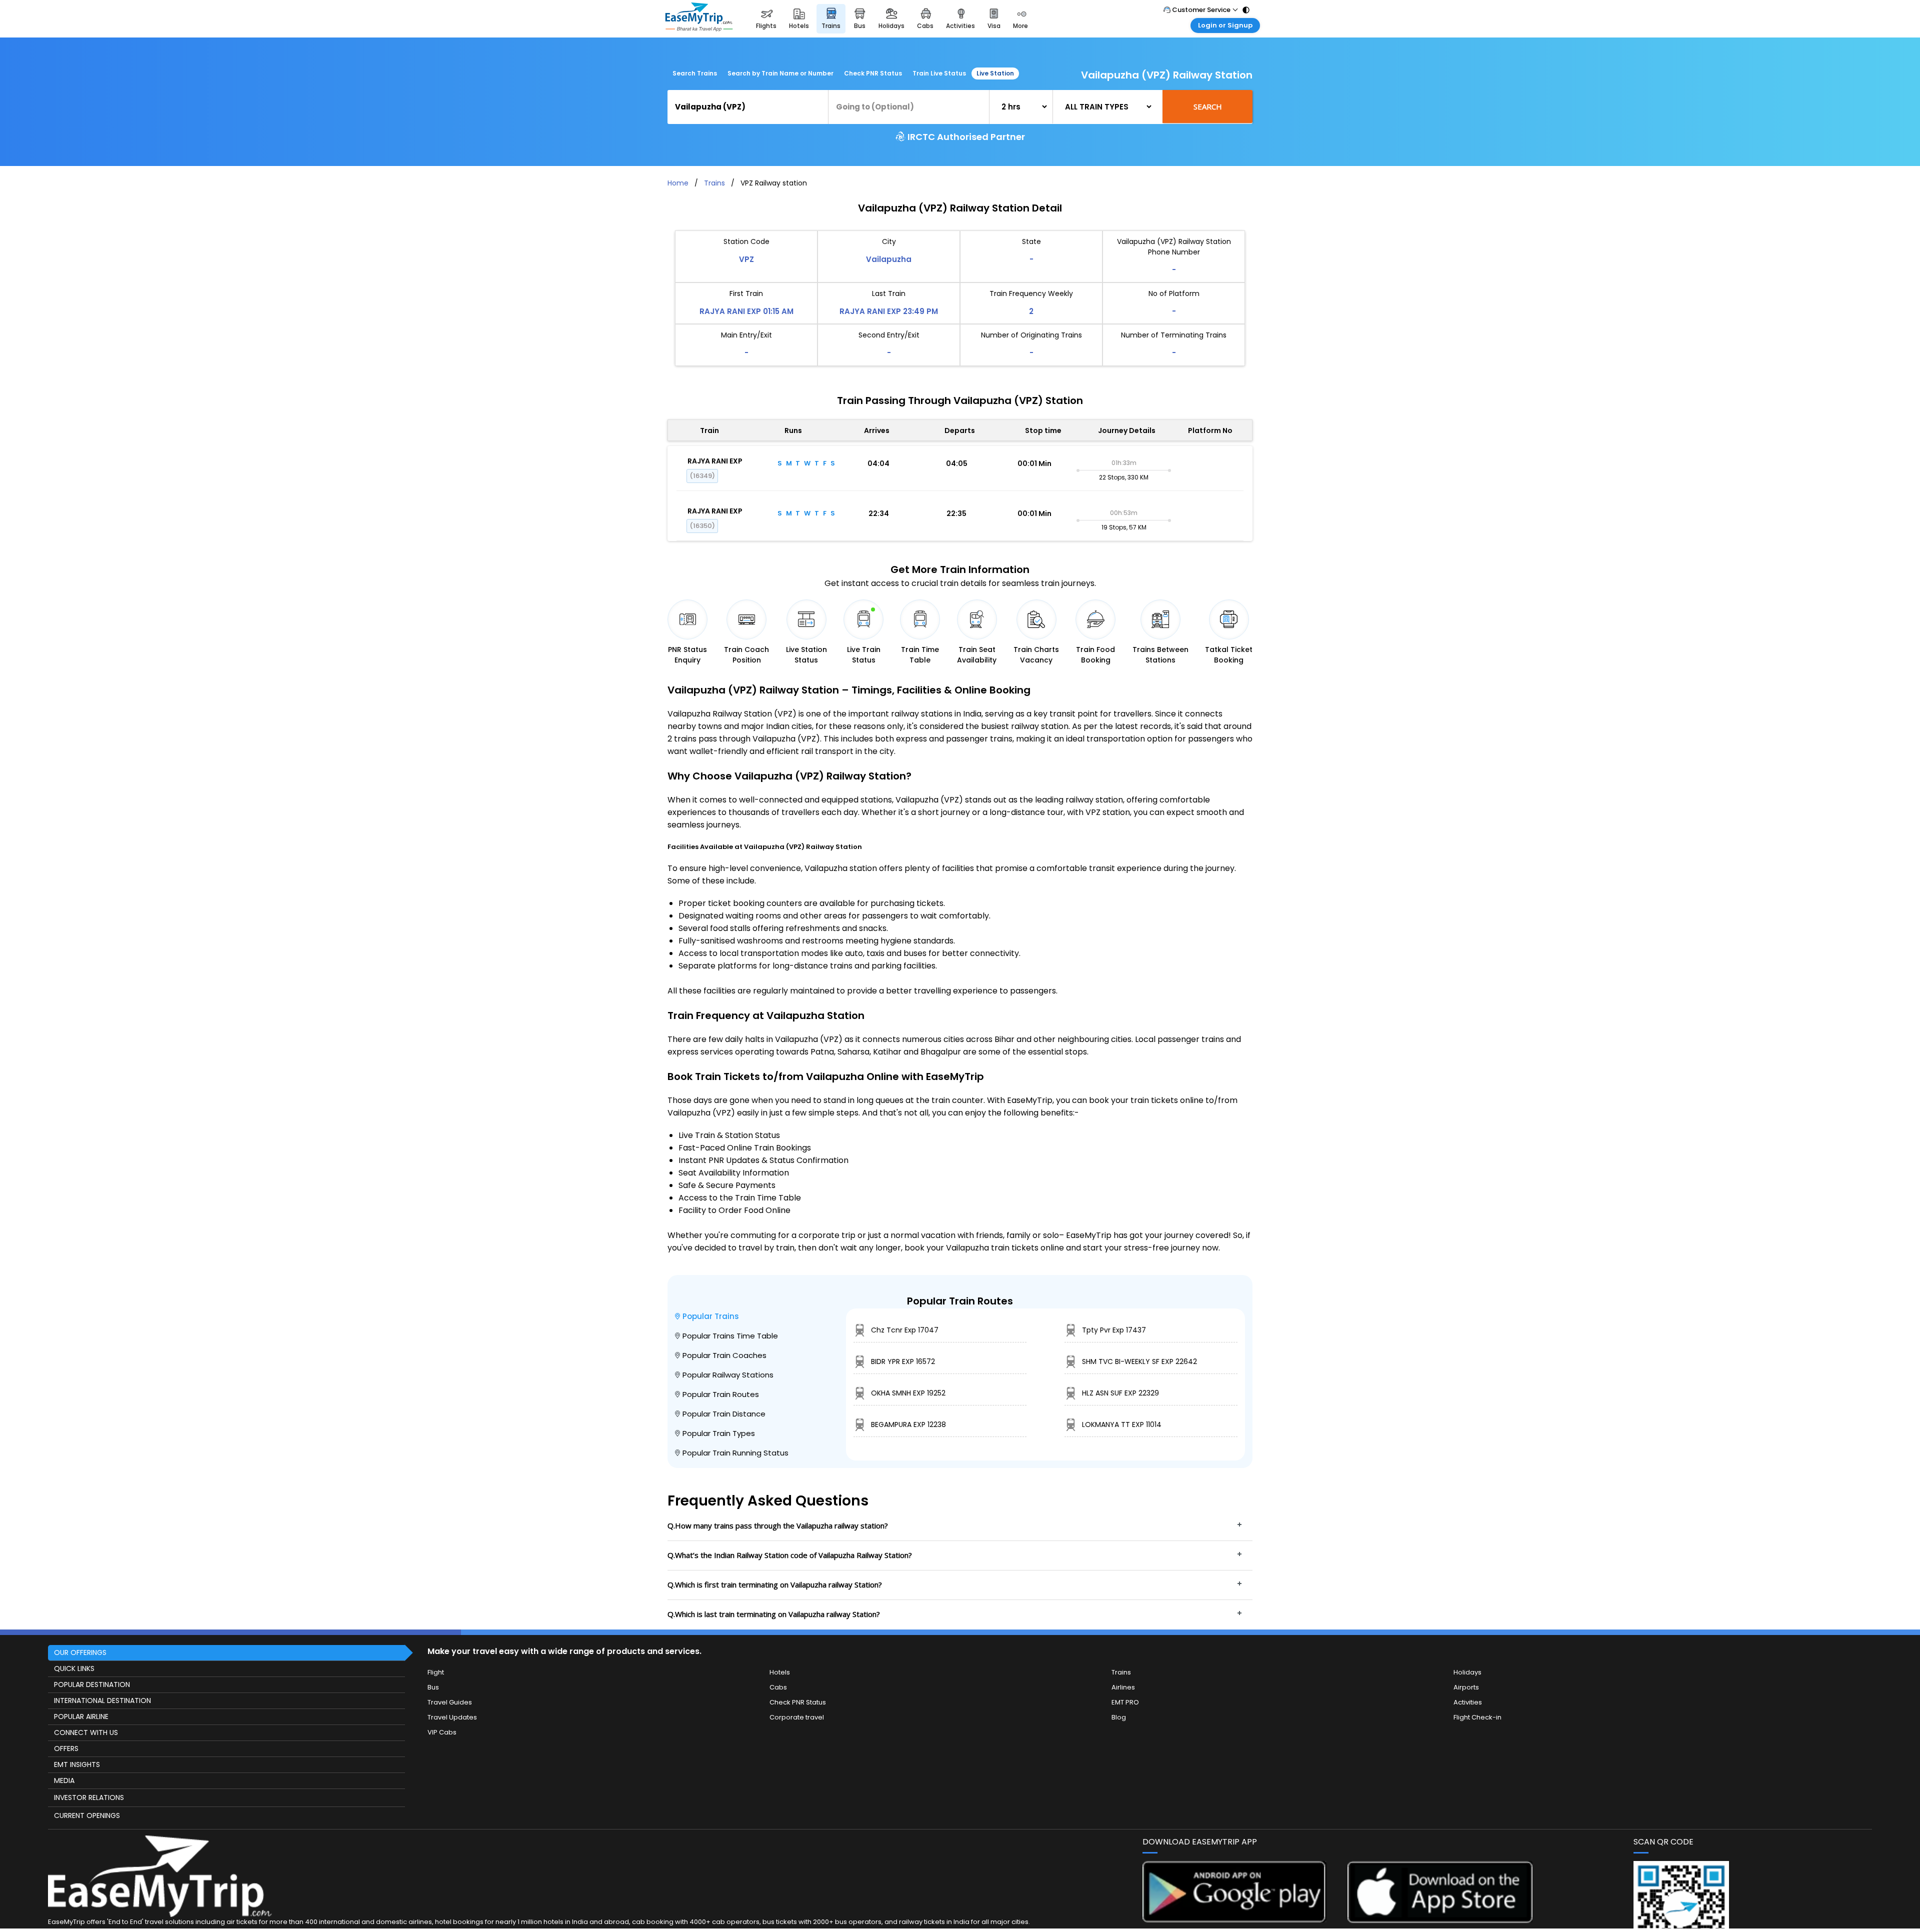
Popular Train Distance (724, 1414)
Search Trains (695, 73)
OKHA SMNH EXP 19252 (908, 1393)
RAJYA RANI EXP (715, 461)
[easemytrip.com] (699, 19)
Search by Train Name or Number (780, 73)
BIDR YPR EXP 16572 (903, 1361)
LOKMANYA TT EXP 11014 (1122, 1424)
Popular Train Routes (721, 1394)
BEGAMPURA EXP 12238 (908, 1424)
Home (678, 183)
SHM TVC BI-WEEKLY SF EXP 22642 (1139, 1361)
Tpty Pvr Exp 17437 (1114, 1330)
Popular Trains (711, 1316)
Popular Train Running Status (735, 1453)
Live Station (995, 73)
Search (1208, 106)
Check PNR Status (873, 73)
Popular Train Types (719, 1433)
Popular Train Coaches (724, 1355)
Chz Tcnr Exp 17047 (905, 1330)
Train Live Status (939, 73)
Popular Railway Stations (728, 1375)
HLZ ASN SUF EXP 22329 (1120, 1393)
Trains (714, 183)
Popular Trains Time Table (730, 1336)
